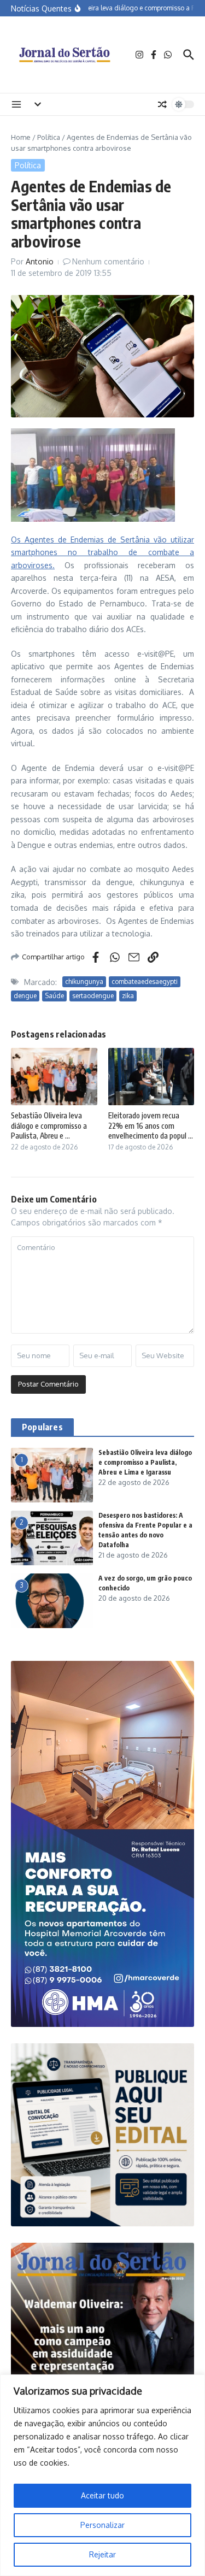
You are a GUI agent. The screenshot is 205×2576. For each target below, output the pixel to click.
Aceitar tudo (102, 2495)
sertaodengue (93, 996)
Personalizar (102, 2525)
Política (49, 137)
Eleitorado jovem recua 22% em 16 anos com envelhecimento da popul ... (151, 1125)
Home (21, 137)
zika (128, 996)
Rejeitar (102, 2554)
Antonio (40, 261)
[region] (102, 2475)
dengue (25, 996)
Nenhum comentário (108, 261)
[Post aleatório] (162, 104)
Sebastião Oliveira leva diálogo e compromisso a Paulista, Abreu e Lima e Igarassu (145, 1462)
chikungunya (84, 982)
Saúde (54, 996)
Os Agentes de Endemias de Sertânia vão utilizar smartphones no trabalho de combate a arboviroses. (102, 552)
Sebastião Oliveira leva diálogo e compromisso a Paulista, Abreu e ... (49, 1125)
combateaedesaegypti (145, 982)
